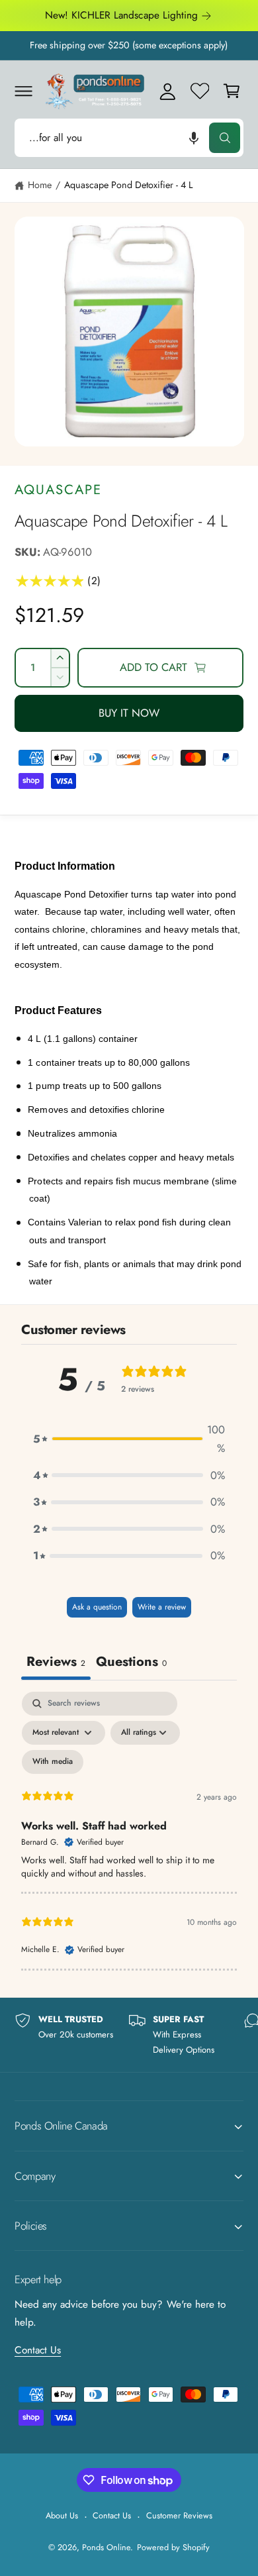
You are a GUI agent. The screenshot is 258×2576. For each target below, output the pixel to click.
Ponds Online (106, 2547)
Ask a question (97, 1607)
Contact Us (38, 2350)
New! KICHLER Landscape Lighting (121, 15)
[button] (23, 91)
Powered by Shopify (173, 2547)
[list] (129, 2035)
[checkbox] (53, 1762)
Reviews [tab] (56, 1662)
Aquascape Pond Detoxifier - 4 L (129, 185)
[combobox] (129, 137)
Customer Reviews (179, 2515)
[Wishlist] (200, 91)
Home (40, 185)
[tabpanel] (129, 1831)
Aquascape (58, 489)
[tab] (131, 1663)
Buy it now (129, 713)
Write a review (162, 1607)
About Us (62, 2515)
